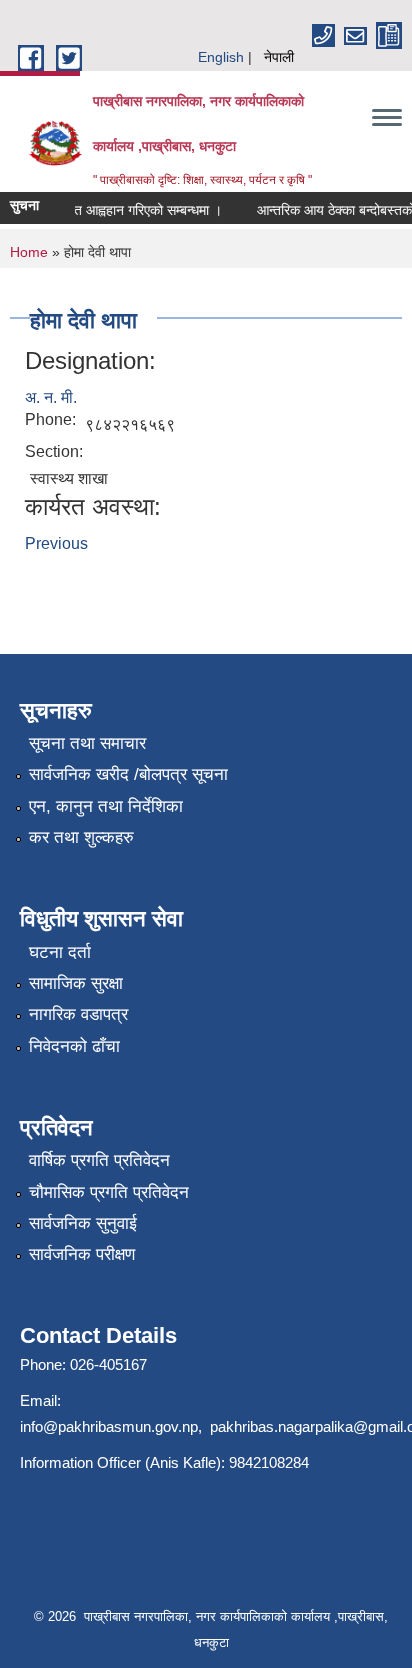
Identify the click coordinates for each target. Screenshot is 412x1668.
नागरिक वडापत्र (78, 1014)
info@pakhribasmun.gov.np (109, 1426)
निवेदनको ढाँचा (74, 1046)
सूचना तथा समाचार (87, 743)
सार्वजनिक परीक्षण (82, 1254)
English (221, 57)
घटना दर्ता (60, 952)
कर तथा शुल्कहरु (81, 837)
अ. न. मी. (51, 397)
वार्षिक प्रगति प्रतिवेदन (99, 1160)
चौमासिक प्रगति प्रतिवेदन (109, 1192)
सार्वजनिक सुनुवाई (83, 1223)
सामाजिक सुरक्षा (76, 983)
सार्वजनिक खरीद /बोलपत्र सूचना (128, 774)
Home (29, 252)
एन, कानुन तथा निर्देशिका (106, 806)
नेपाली (279, 57)
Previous (56, 543)
